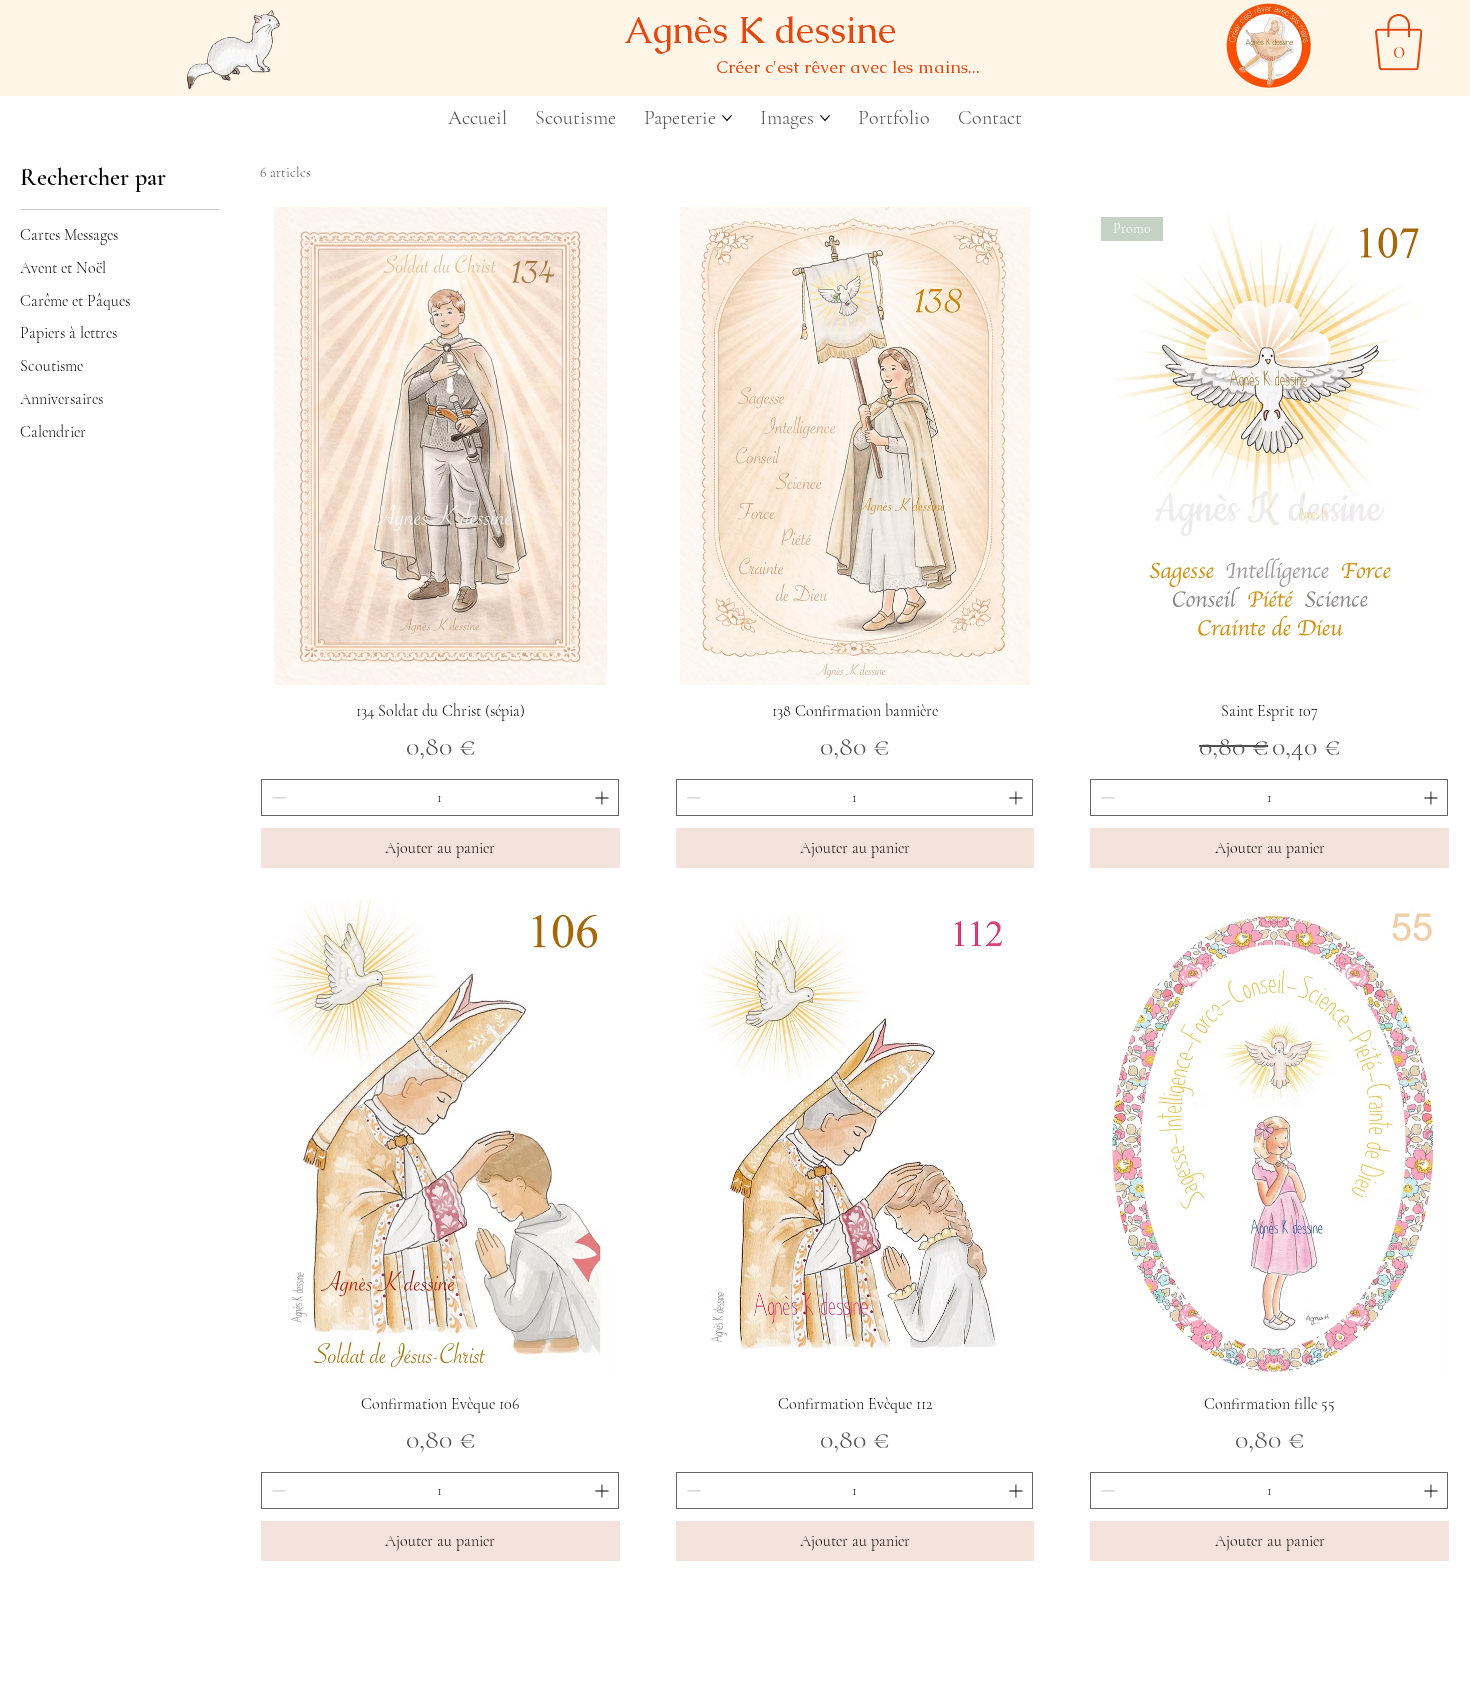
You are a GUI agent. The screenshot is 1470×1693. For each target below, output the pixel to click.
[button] (1398, 42)
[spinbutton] (440, 797)
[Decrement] (276, 797)
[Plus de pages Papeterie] (727, 118)
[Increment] (603, 797)
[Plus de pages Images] (825, 118)
